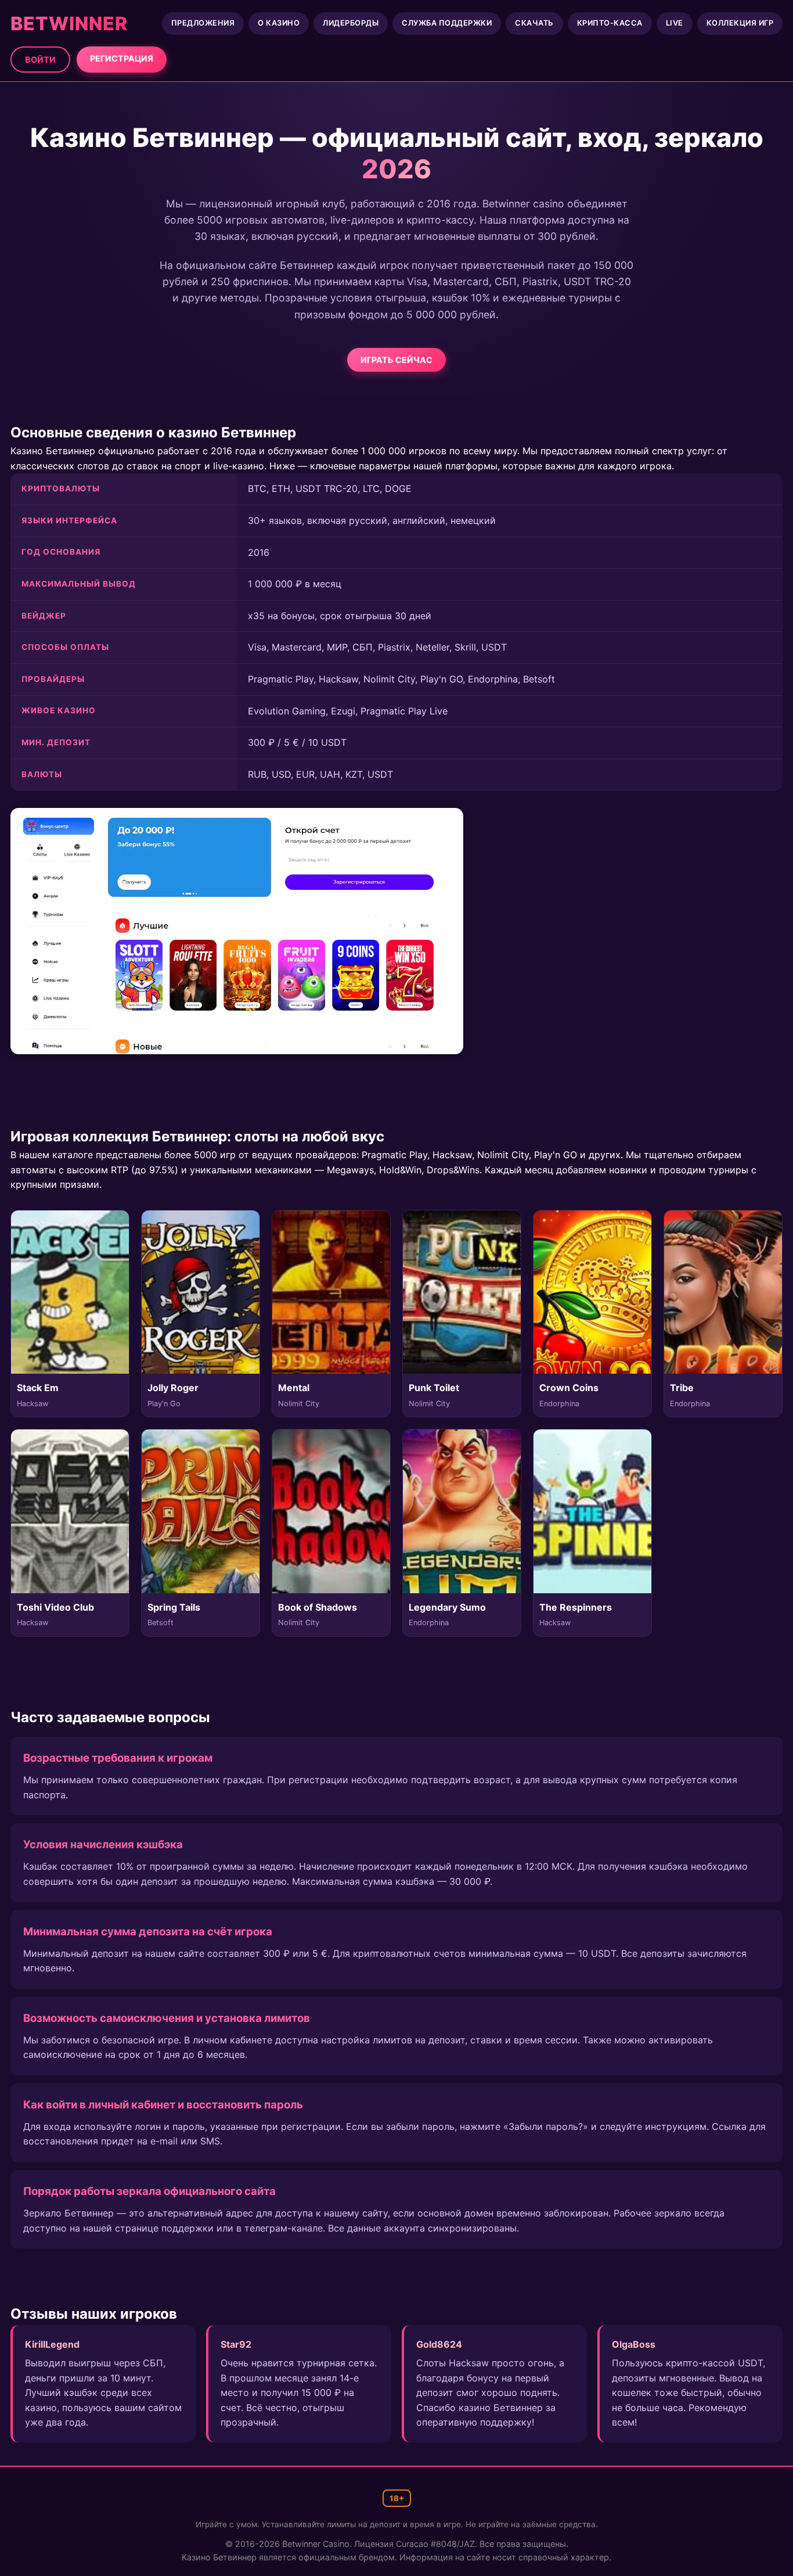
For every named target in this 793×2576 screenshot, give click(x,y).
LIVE (675, 23)
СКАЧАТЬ (534, 23)
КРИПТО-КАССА (610, 23)
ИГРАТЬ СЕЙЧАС (396, 360)
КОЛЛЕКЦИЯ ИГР (740, 23)
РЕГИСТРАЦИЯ (122, 58)
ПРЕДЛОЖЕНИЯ (203, 23)
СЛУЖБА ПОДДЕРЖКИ (447, 23)
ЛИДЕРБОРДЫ (351, 23)
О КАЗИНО (279, 23)
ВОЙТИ (40, 60)
